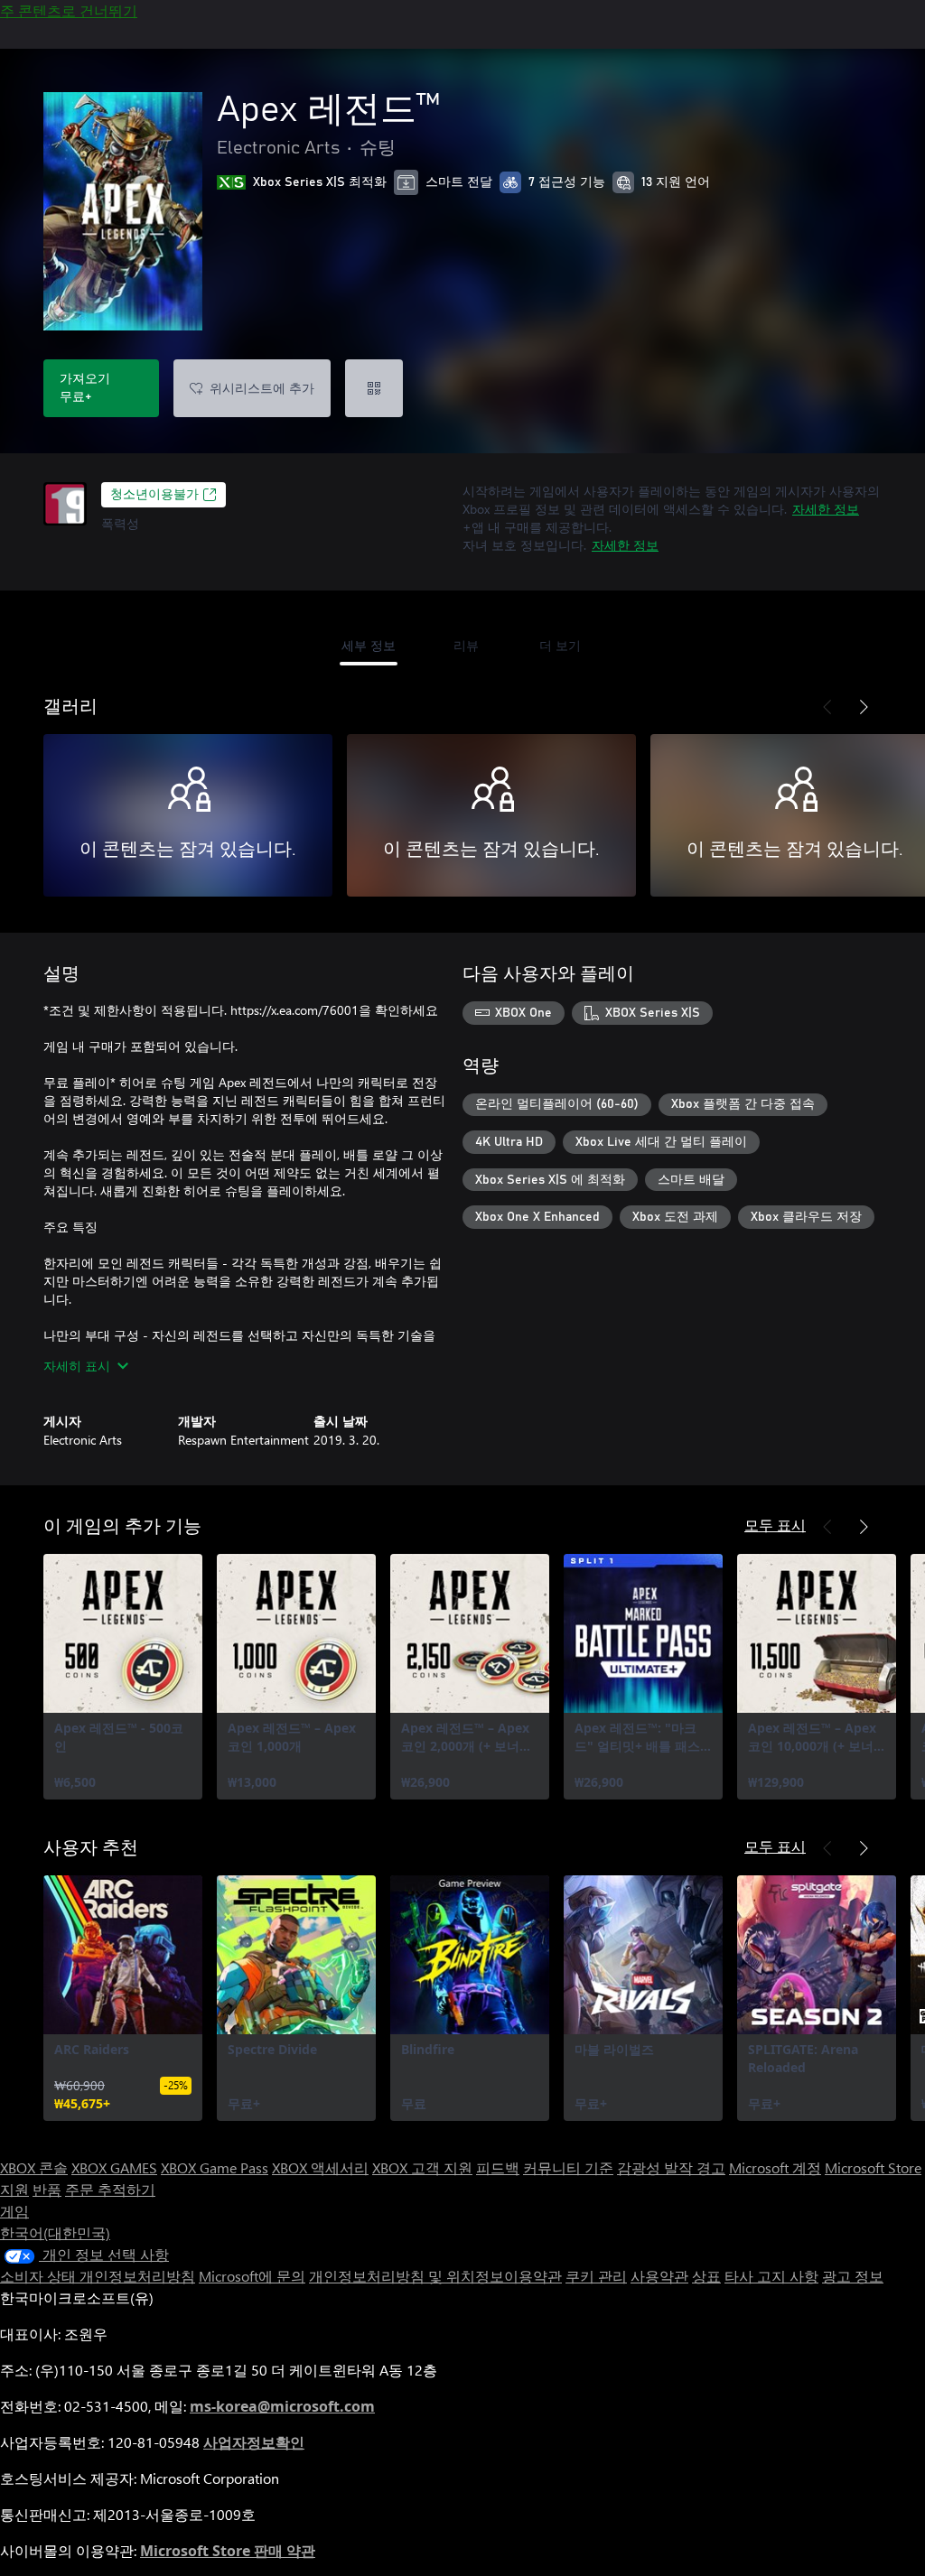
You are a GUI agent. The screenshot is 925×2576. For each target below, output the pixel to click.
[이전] (827, 707)
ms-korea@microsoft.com (282, 2406)
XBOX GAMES (114, 2167)
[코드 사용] (374, 388)
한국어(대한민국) (55, 2232)
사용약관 (659, 2276)
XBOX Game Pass (215, 2167)
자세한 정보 (826, 509)
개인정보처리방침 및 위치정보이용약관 (435, 2276)
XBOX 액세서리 (320, 2167)
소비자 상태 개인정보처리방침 (98, 2276)
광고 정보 (853, 2276)
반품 (47, 2189)
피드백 (498, 2167)
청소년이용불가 (154, 495)
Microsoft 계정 (775, 2167)
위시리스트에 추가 (262, 388)
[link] (123, 1677)
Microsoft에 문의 (252, 2276)
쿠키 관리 (596, 2276)
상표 (706, 2276)
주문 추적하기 (110, 2189)
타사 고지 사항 (771, 2276)
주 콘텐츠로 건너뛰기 (69, 10)
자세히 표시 (77, 1366)
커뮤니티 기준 (568, 2167)
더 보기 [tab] (560, 645)
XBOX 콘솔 (34, 2167)
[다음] (864, 707)
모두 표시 (775, 1525)
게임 (14, 2211)
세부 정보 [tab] (369, 645)
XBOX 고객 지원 (422, 2167)
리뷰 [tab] (466, 645)
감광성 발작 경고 (671, 2167)
